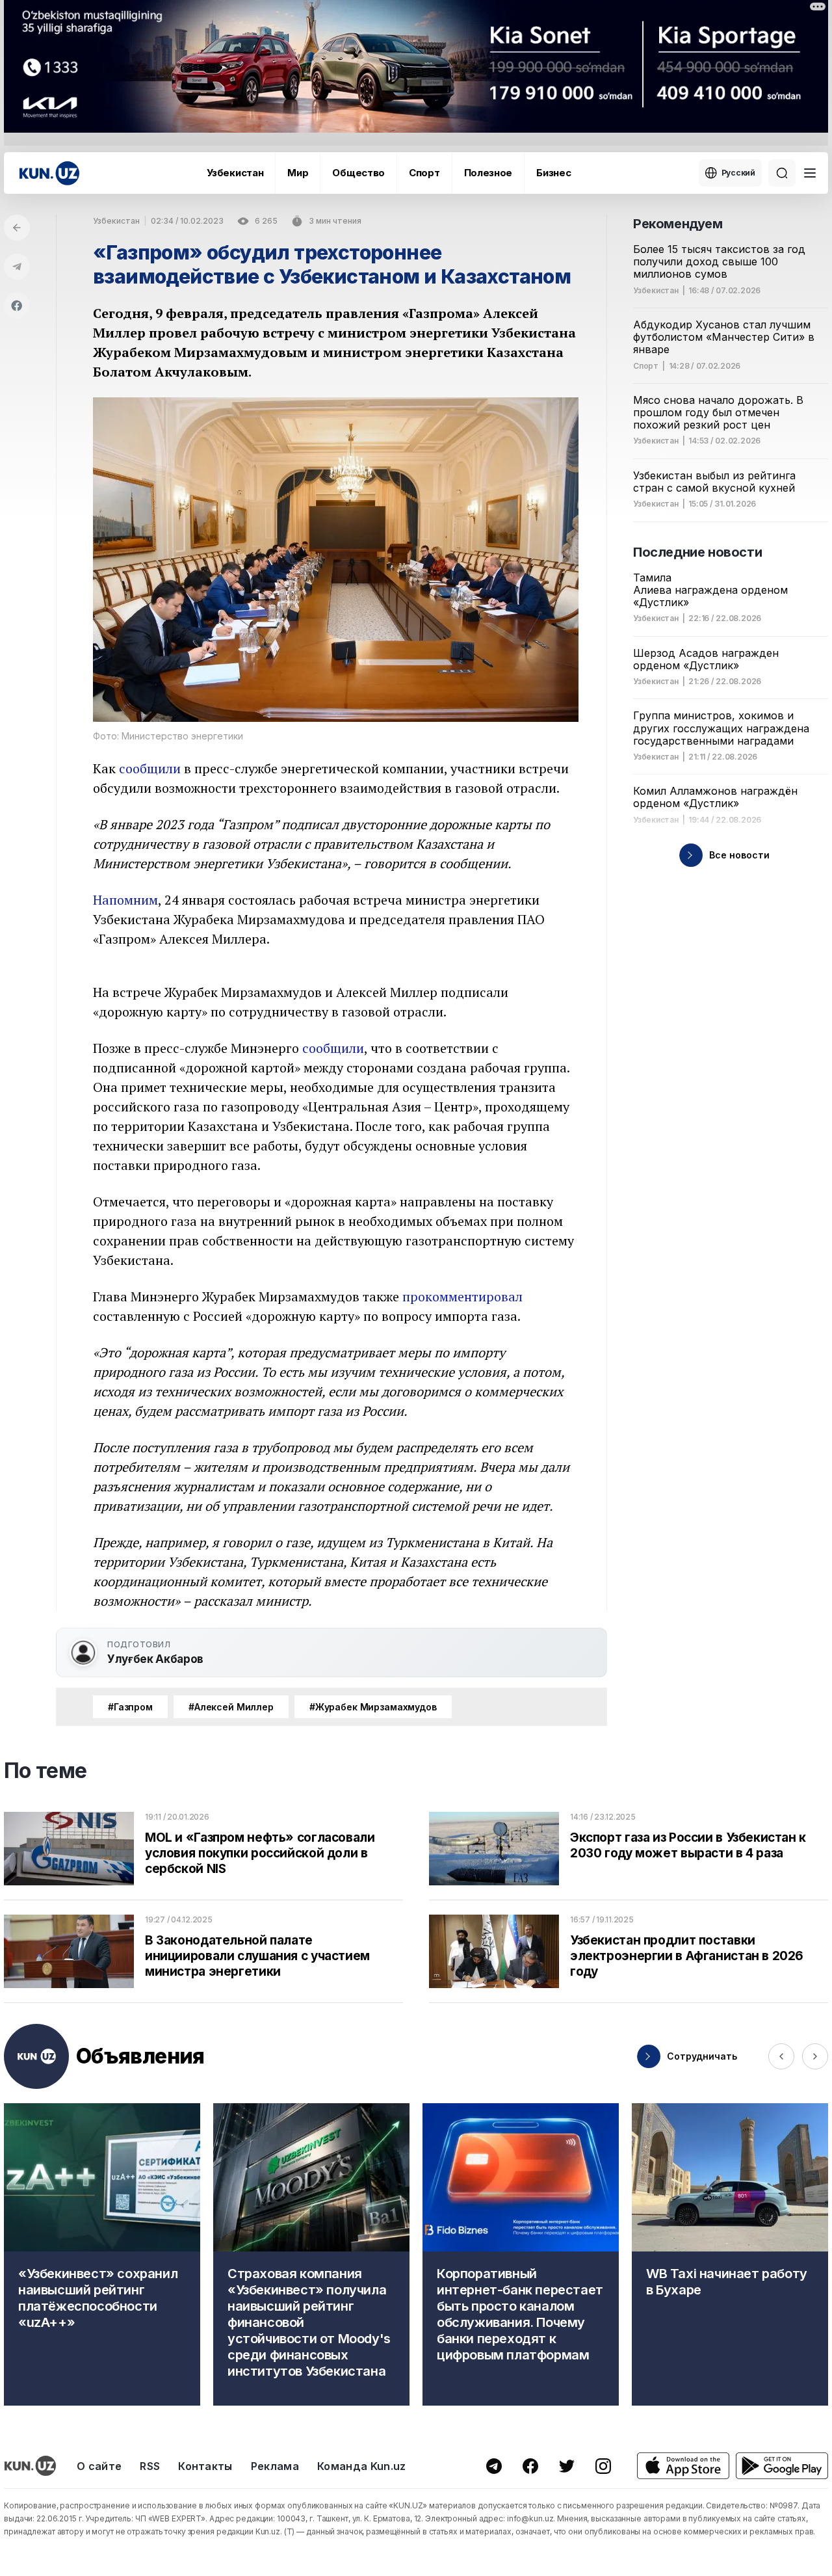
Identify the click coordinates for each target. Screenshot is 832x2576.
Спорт (424, 173)
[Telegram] (17, 267)
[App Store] (683, 2466)
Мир (298, 173)
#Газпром (130, 1707)
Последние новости (697, 552)
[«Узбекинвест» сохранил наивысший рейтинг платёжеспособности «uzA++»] (102, 2254)
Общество (358, 173)
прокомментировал (462, 1296)
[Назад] (17, 228)
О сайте (99, 2466)
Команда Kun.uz (361, 2466)
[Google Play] (782, 2466)
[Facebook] (17, 306)
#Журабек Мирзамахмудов (373, 1707)
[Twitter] (567, 2466)
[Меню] (810, 173)
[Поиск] (782, 173)
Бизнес (553, 173)
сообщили (150, 768)
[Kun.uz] (49, 173)
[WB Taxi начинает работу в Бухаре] (730, 2254)
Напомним (125, 900)
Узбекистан (235, 173)
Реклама (275, 2466)
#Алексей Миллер (231, 1707)
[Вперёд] (815, 2056)
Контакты (205, 2466)
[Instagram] (603, 2466)
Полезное (488, 173)
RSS (150, 2466)
